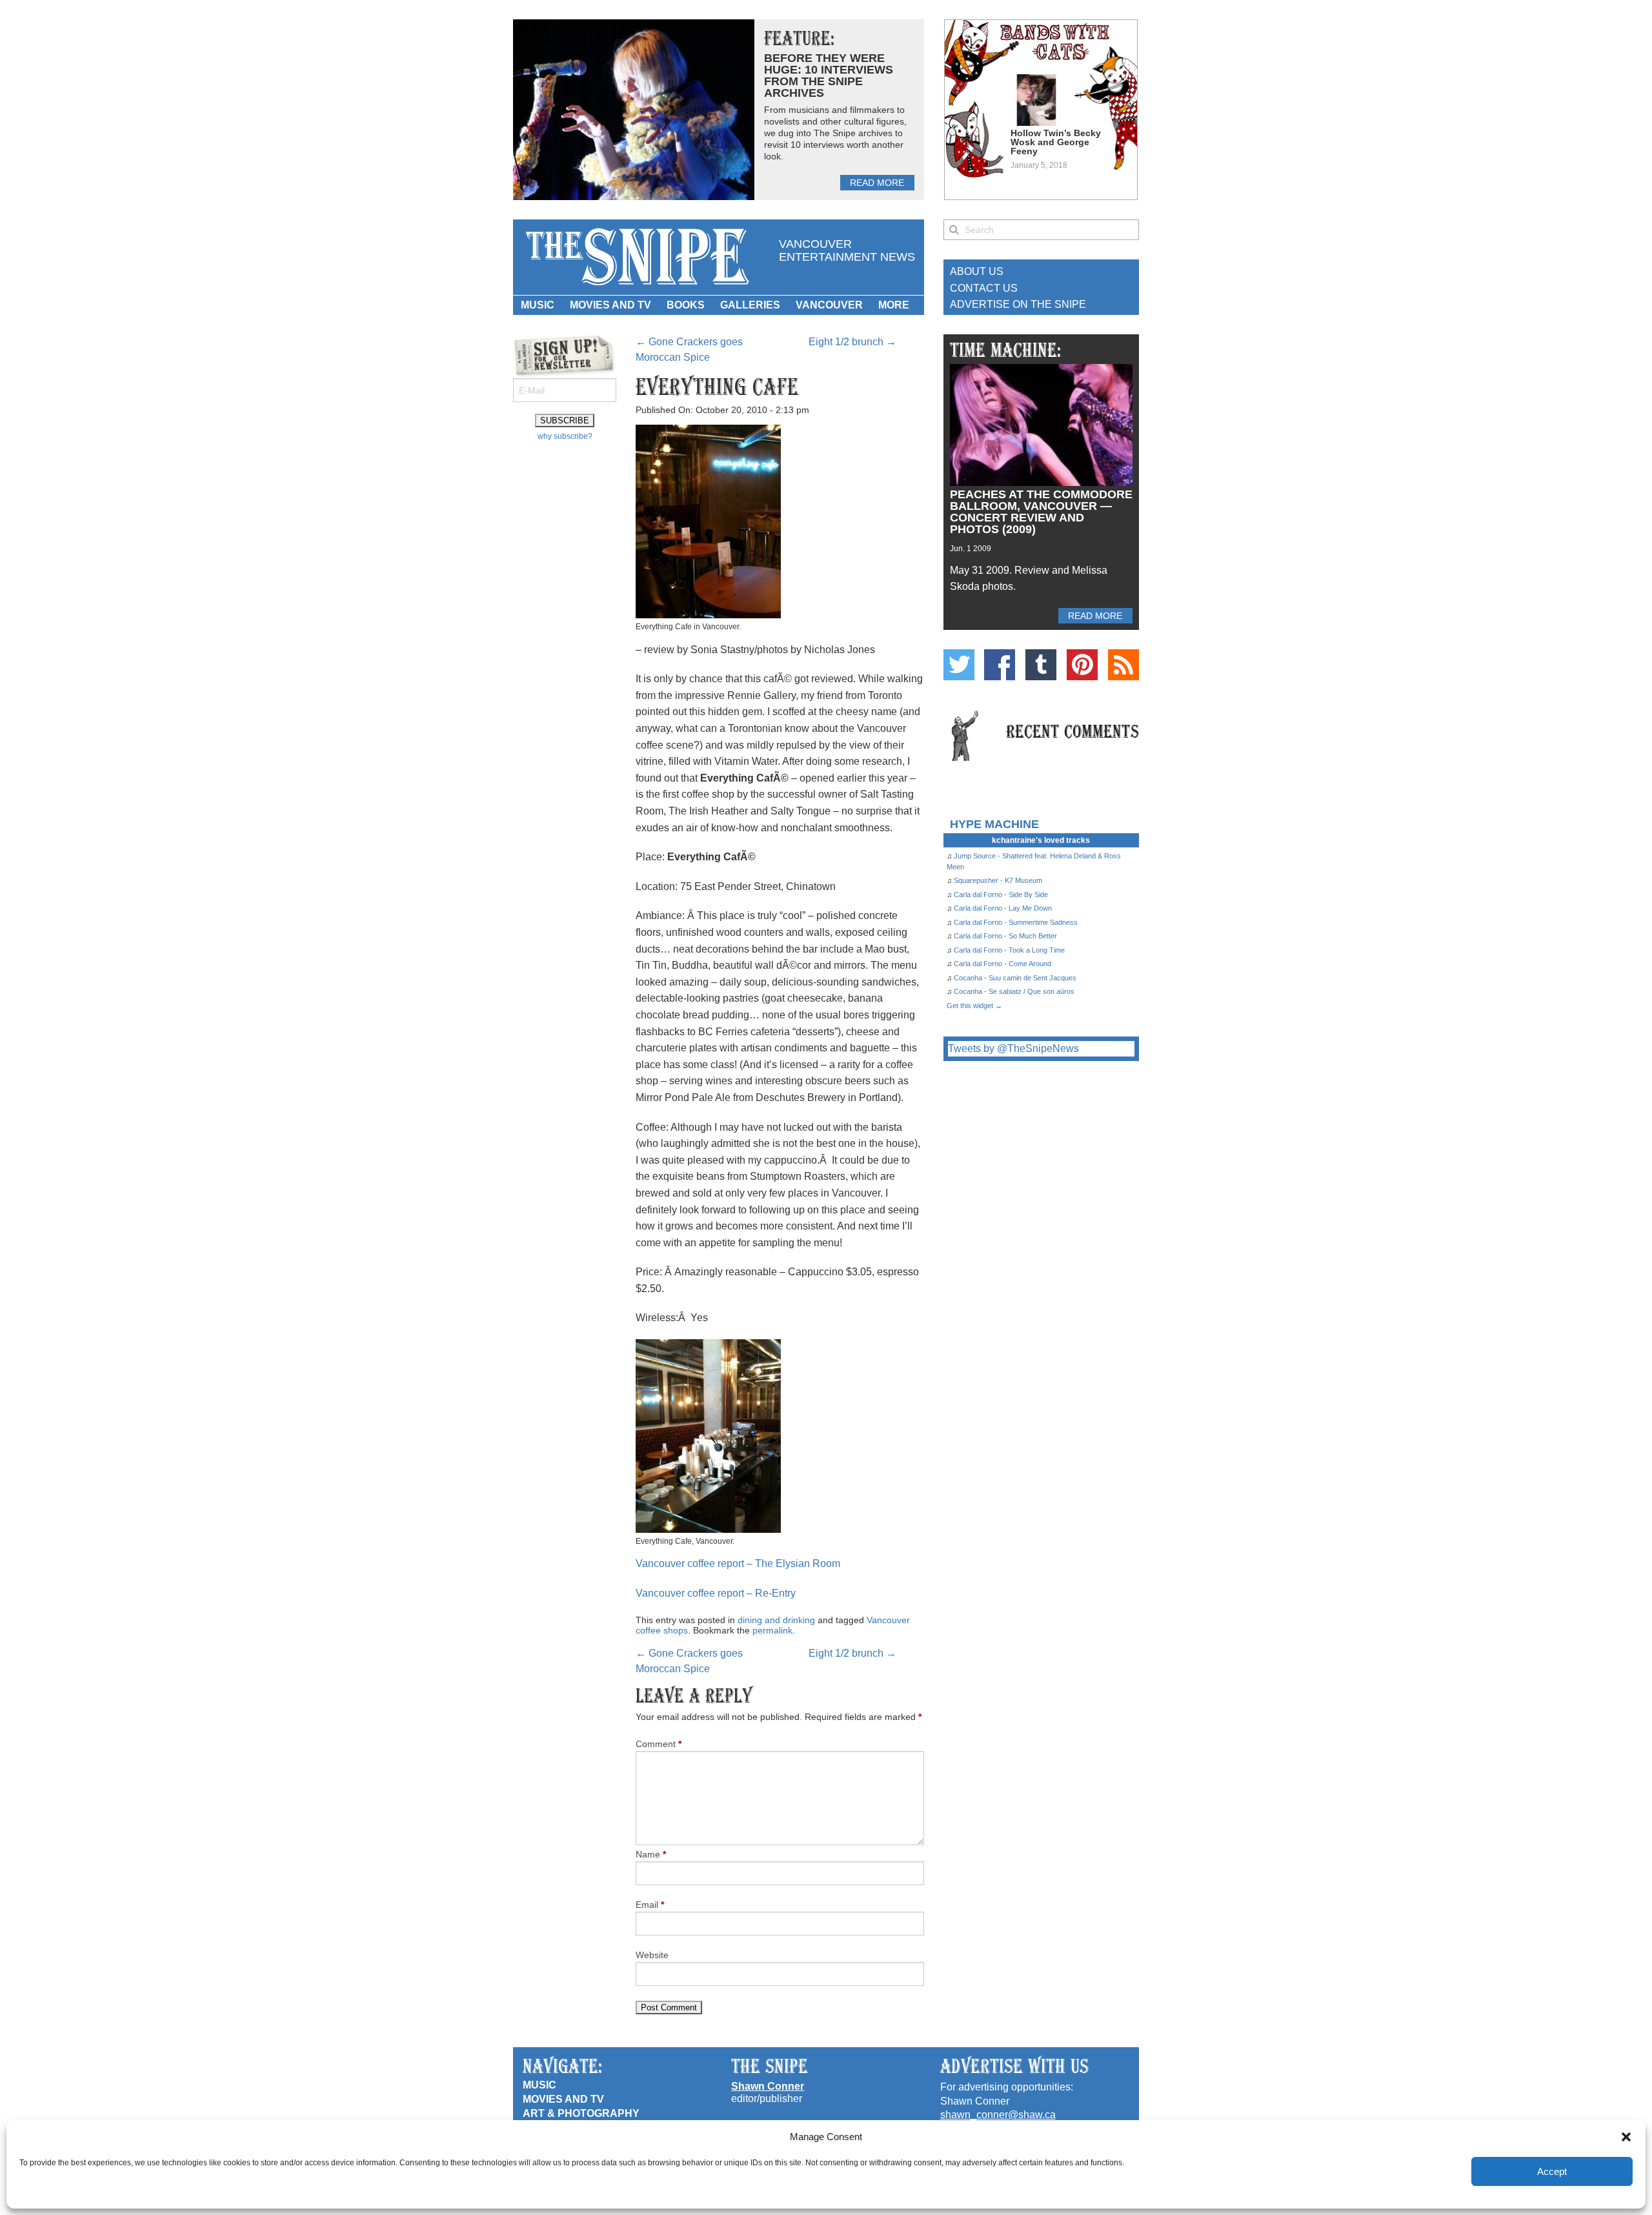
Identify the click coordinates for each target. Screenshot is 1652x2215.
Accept (1552, 2171)
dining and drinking (776, 1620)
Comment (659, 1744)
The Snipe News (636, 257)
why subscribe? (565, 436)
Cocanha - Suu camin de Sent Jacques (1015, 978)
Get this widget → (974, 1006)
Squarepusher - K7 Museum (998, 880)
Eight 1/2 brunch (852, 342)
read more (877, 183)
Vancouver (829, 305)
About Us (977, 271)
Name (651, 1854)
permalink (772, 1630)
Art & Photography (581, 2113)
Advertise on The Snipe (1018, 304)
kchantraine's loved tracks (1041, 840)
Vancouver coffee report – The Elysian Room (738, 1563)
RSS (1123, 665)
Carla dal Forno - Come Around (1002, 964)
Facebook (1000, 665)
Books (686, 305)
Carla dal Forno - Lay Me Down (1003, 908)
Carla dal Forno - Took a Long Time (1009, 950)
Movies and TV (610, 305)
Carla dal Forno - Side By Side (1001, 895)
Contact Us (984, 288)
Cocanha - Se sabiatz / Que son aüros (1014, 991)
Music (538, 305)
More (894, 305)
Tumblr (1041, 665)
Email (650, 1905)
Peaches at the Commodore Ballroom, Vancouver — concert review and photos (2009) (1041, 512)
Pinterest (1082, 665)
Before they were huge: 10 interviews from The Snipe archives (829, 76)
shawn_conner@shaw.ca (998, 2115)
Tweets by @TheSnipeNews (1013, 1048)
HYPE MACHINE (994, 824)
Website (652, 1955)
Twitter (959, 665)
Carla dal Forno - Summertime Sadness (1016, 922)
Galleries (750, 305)
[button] (1626, 2137)
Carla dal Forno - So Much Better (1005, 936)
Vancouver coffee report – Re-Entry (716, 1593)
